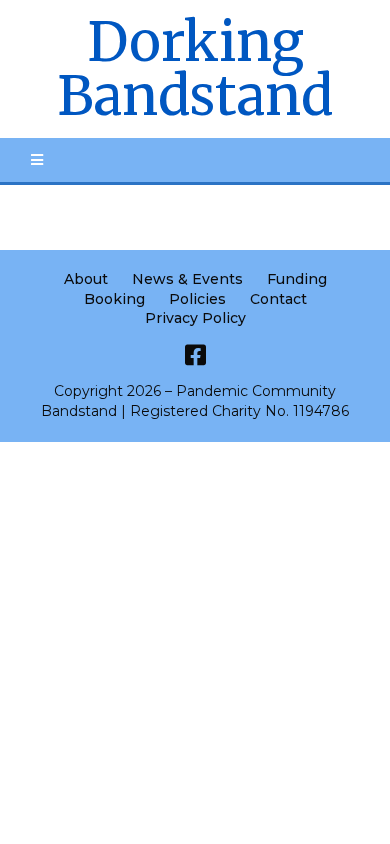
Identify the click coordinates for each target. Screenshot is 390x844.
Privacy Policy (195, 318)
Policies (197, 299)
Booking (114, 299)
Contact (278, 299)
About (86, 279)
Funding (297, 279)
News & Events (187, 279)
